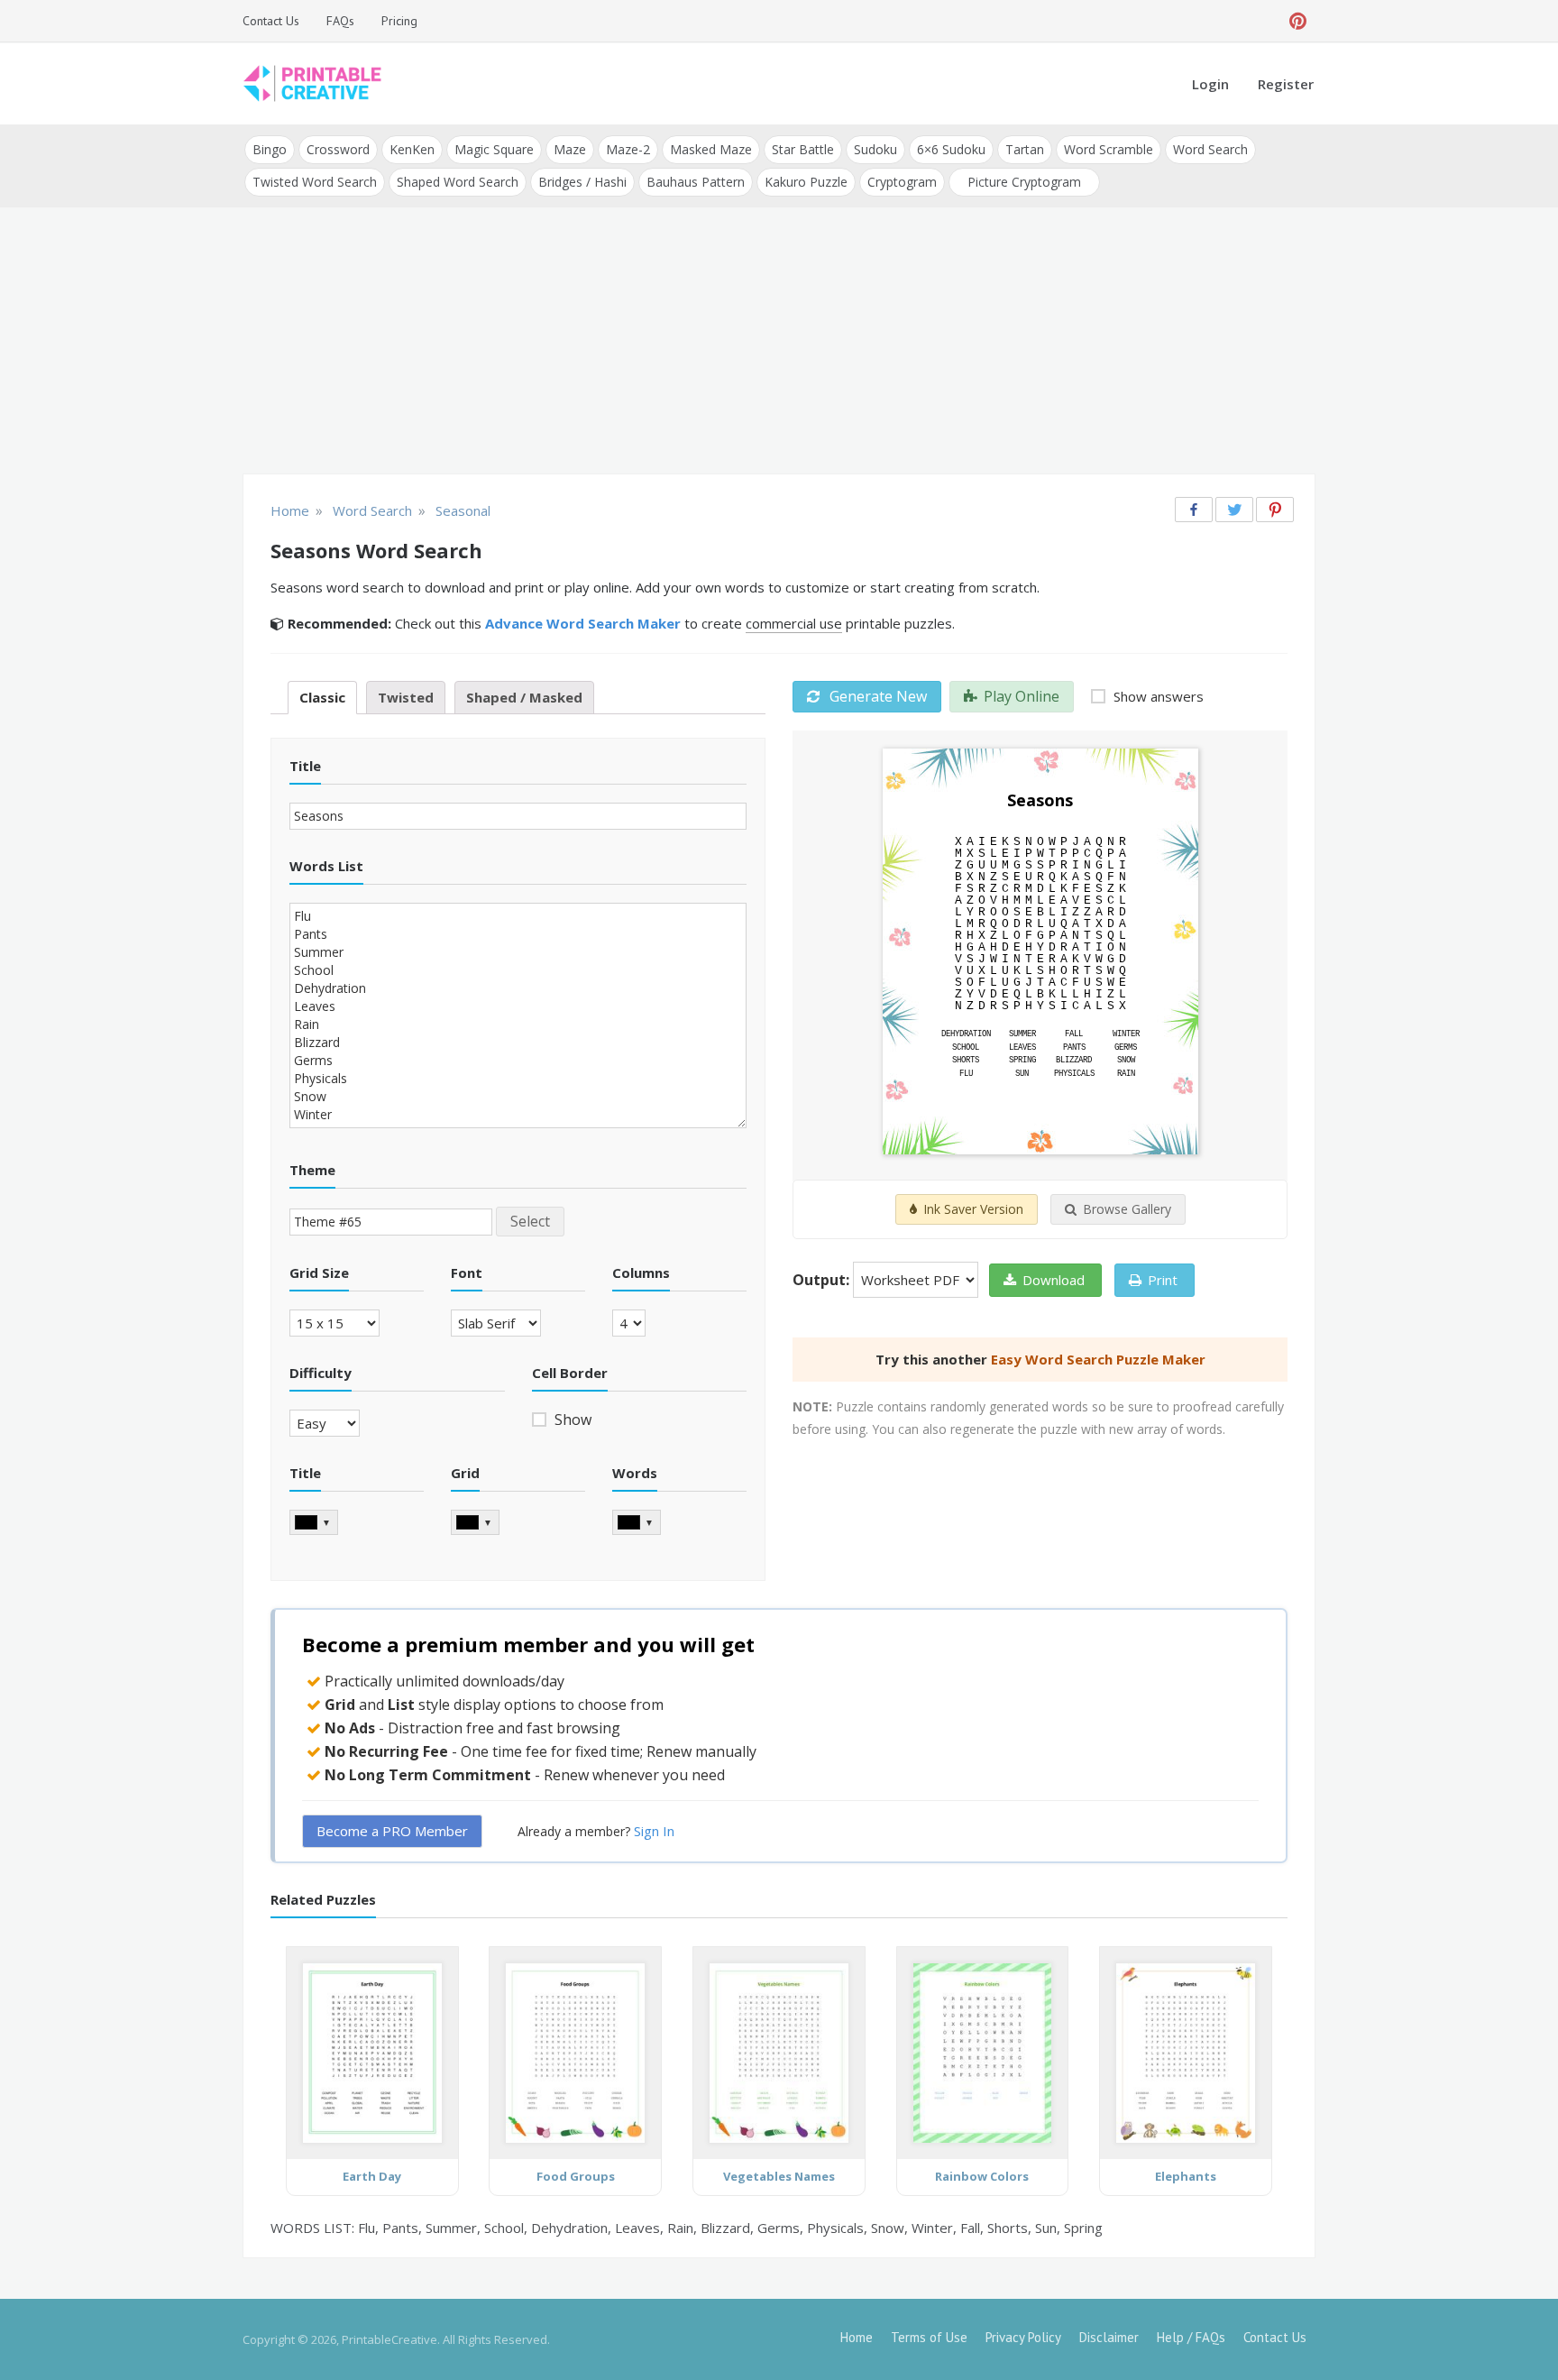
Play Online (1022, 696)
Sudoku (875, 149)
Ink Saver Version (973, 1209)
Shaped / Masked (524, 697)
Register (1286, 84)
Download (1054, 1280)
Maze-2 (628, 149)
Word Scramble (1109, 149)
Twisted (406, 697)
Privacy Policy (1023, 2337)
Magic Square (494, 149)
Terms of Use (929, 2337)
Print (1163, 1280)
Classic (322, 697)
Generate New (876, 696)
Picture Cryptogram (1024, 182)
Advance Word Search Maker (583, 623)
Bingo (270, 149)
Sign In (654, 1831)
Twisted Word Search (315, 182)
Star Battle (803, 149)
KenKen (412, 149)
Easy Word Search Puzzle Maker (1098, 1359)
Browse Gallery (1127, 1209)
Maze (570, 149)
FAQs (340, 21)
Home (857, 2337)
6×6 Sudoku (951, 149)
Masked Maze (711, 149)
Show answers (1157, 696)
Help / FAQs (1191, 2337)
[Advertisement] (779, 343)
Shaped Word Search (458, 182)
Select (530, 1221)
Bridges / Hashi (582, 182)
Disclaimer (1109, 2337)
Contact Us (271, 21)
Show (571, 1420)
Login (1210, 84)
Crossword (338, 149)
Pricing (399, 21)
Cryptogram (902, 182)
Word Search (1210, 149)
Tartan (1025, 149)
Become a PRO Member (392, 1831)
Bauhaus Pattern (696, 182)
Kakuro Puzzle (806, 182)
